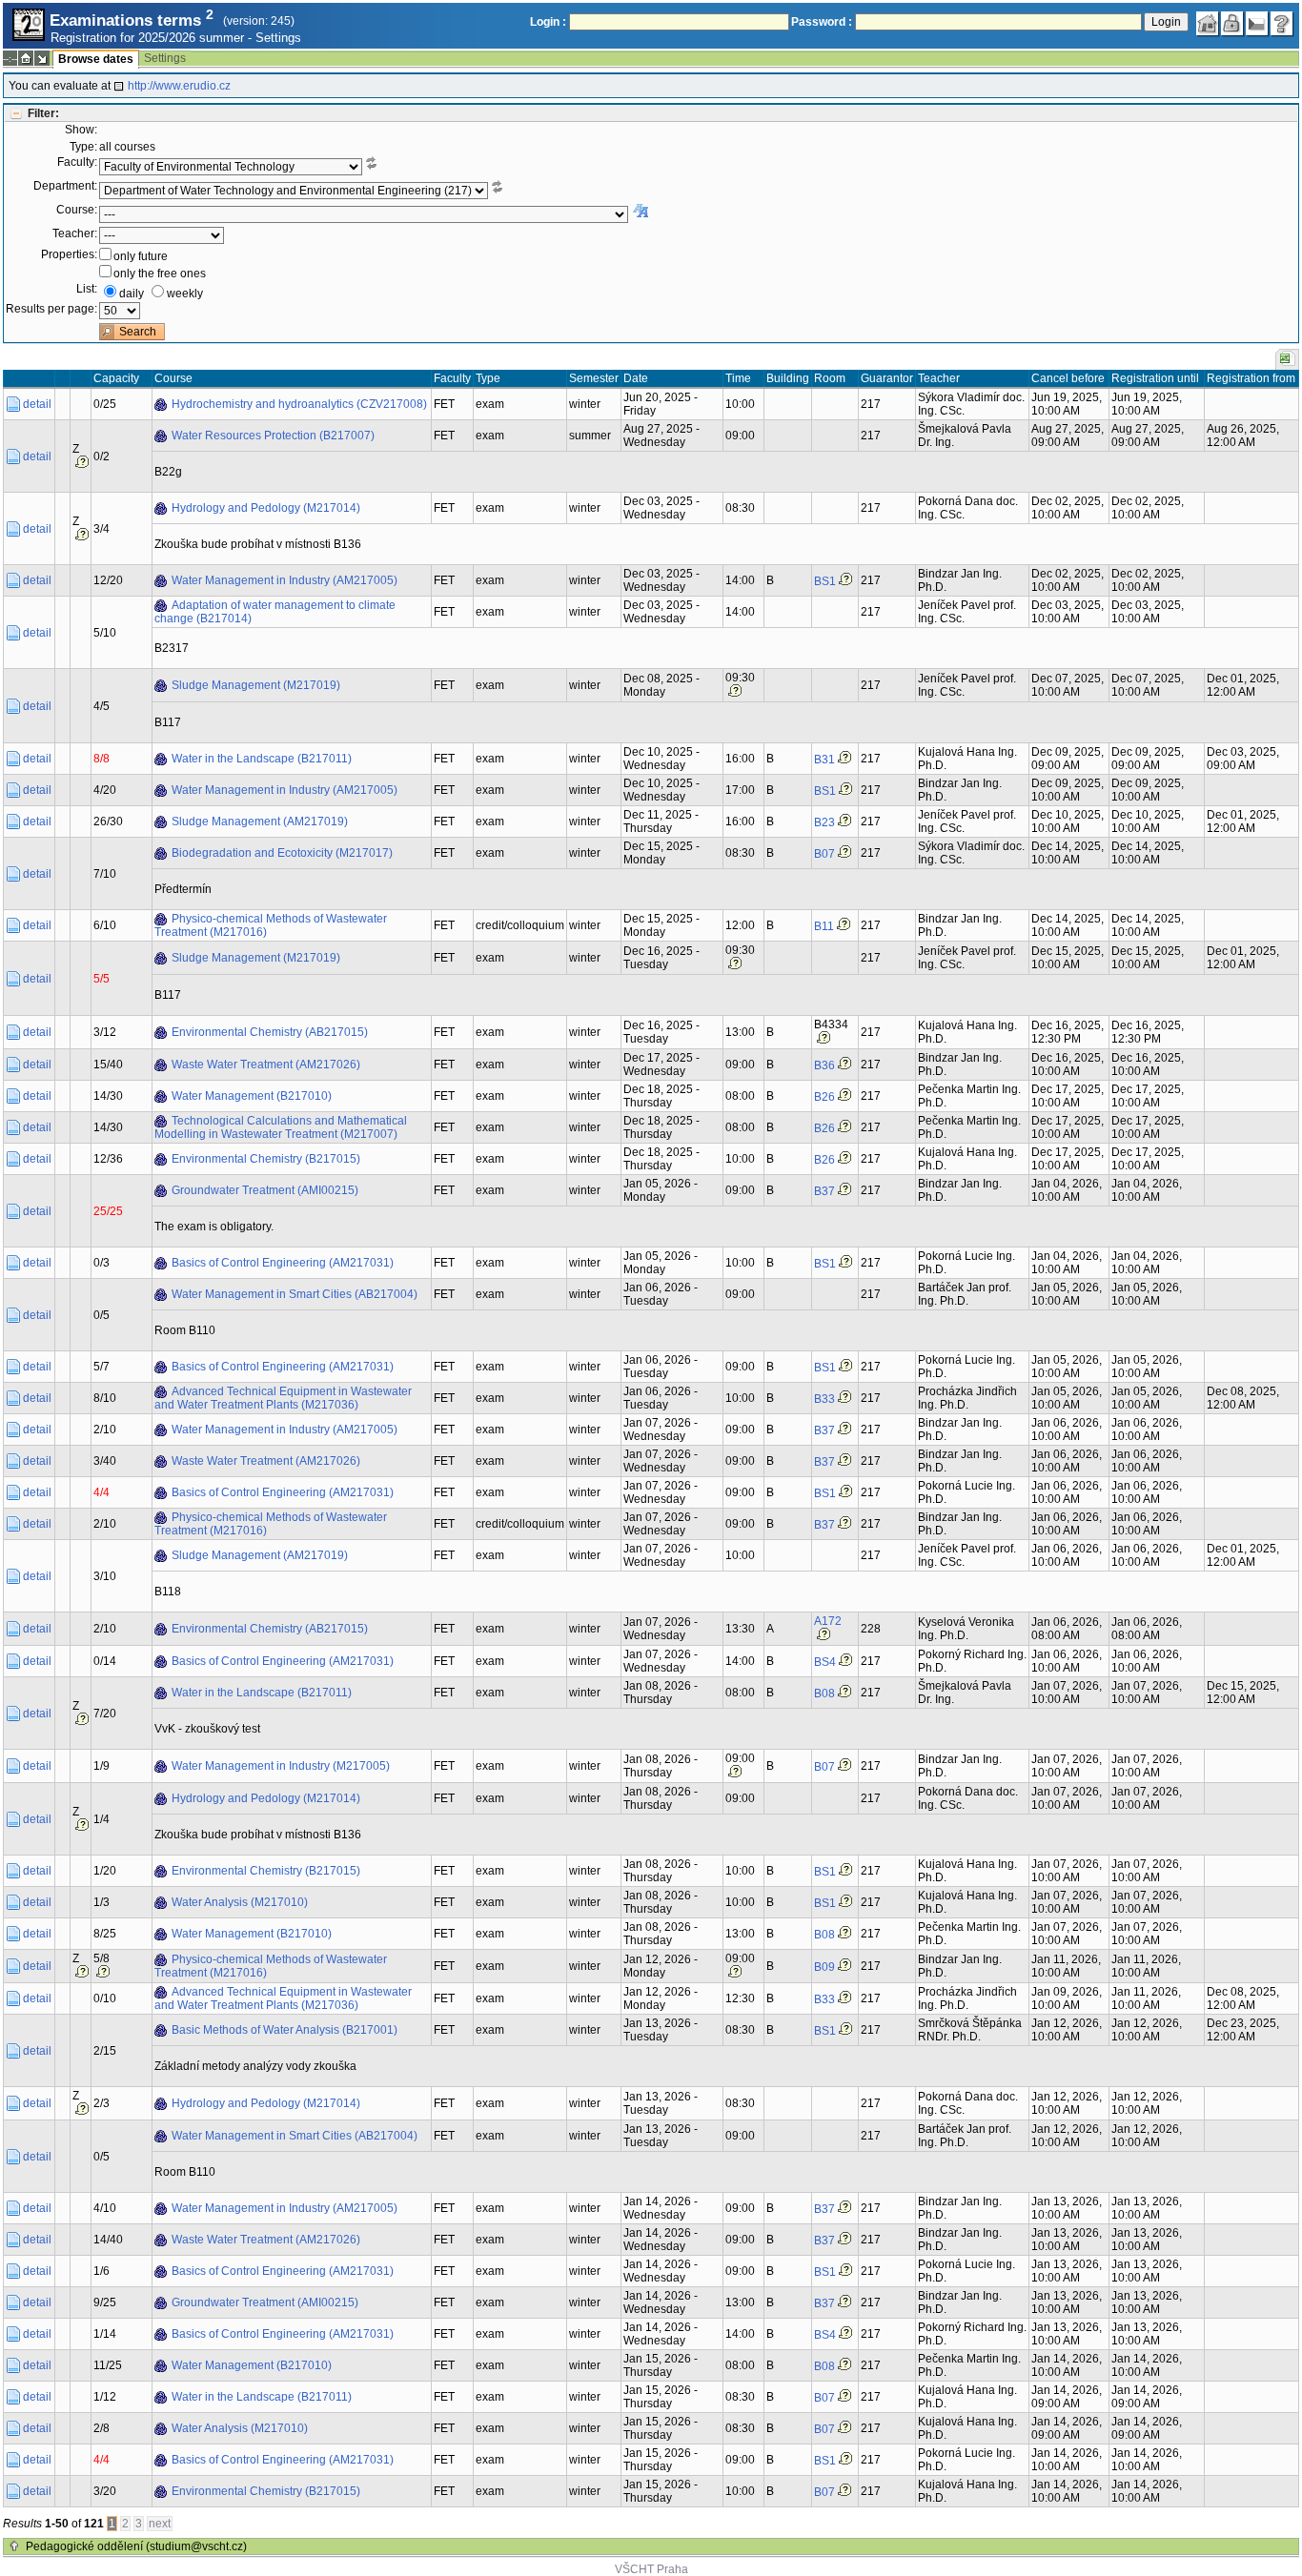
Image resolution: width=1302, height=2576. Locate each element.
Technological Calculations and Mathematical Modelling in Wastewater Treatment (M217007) (281, 1127)
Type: (83, 147)
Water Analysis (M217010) (240, 1902)
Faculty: (77, 162)
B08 (824, 1694)
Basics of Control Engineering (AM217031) (283, 1263)
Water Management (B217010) (252, 1096)
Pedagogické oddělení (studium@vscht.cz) (136, 2546)
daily (132, 294)
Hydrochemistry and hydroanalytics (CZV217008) (299, 404)
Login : (548, 22)
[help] (1282, 24)
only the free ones (160, 274)
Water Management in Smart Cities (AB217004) (295, 1294)
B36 (824, 1065)
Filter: (43, 113)
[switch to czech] (1257, 24)
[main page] (1208, 24)
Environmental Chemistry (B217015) (266, 1159)
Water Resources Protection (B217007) (273, 436)
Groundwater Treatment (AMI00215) (265, 1190)
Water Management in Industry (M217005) (281, 1766)
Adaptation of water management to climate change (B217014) (275, 612)
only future (141, 256)
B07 (824, 854)
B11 (824, 926)
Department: (65, 186)
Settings (278, 38)
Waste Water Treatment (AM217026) (266, 1065)
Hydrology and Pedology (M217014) (266, 508)
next (160, 2524)
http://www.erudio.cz (179, 86)
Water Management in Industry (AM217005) (285, 580)
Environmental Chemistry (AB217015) (270, 1032)
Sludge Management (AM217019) (260, 821)
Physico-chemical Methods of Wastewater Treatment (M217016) (271, 925)
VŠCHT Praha (651, 2569)
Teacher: (75, 233)
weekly (185, 294)
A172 (828, 1621)
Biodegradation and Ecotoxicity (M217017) (282, 853)
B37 (824, 1191)
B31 (824, 760)
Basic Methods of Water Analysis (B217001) (285, 2030)
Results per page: (51, 309)
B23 (824, 822)
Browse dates (96, 59)
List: (87, 289)
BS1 (825, 581)
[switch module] (42, 58)
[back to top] (14, 2546)
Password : (822, 22)
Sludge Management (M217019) (256, 685)
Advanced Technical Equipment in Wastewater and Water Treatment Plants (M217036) (283, 1398)
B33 (824, 1399)
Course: (77, 210)
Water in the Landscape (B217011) (262, 759)
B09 (824, 1967)
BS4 (825, 1662)
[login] (1232, 24)
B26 (824, 1097)
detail (37, 404)
